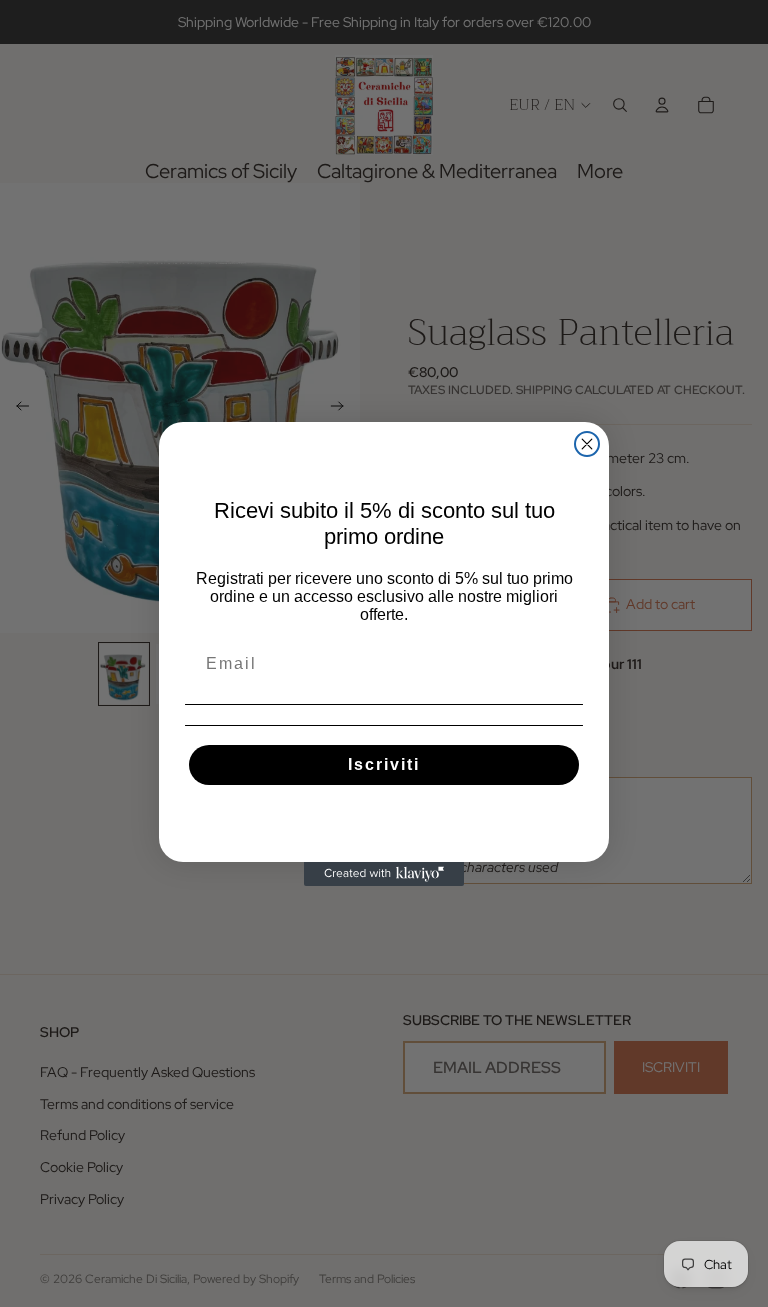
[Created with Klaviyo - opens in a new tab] (384, 874)
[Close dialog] (587, 444)
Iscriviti (384, 764)
